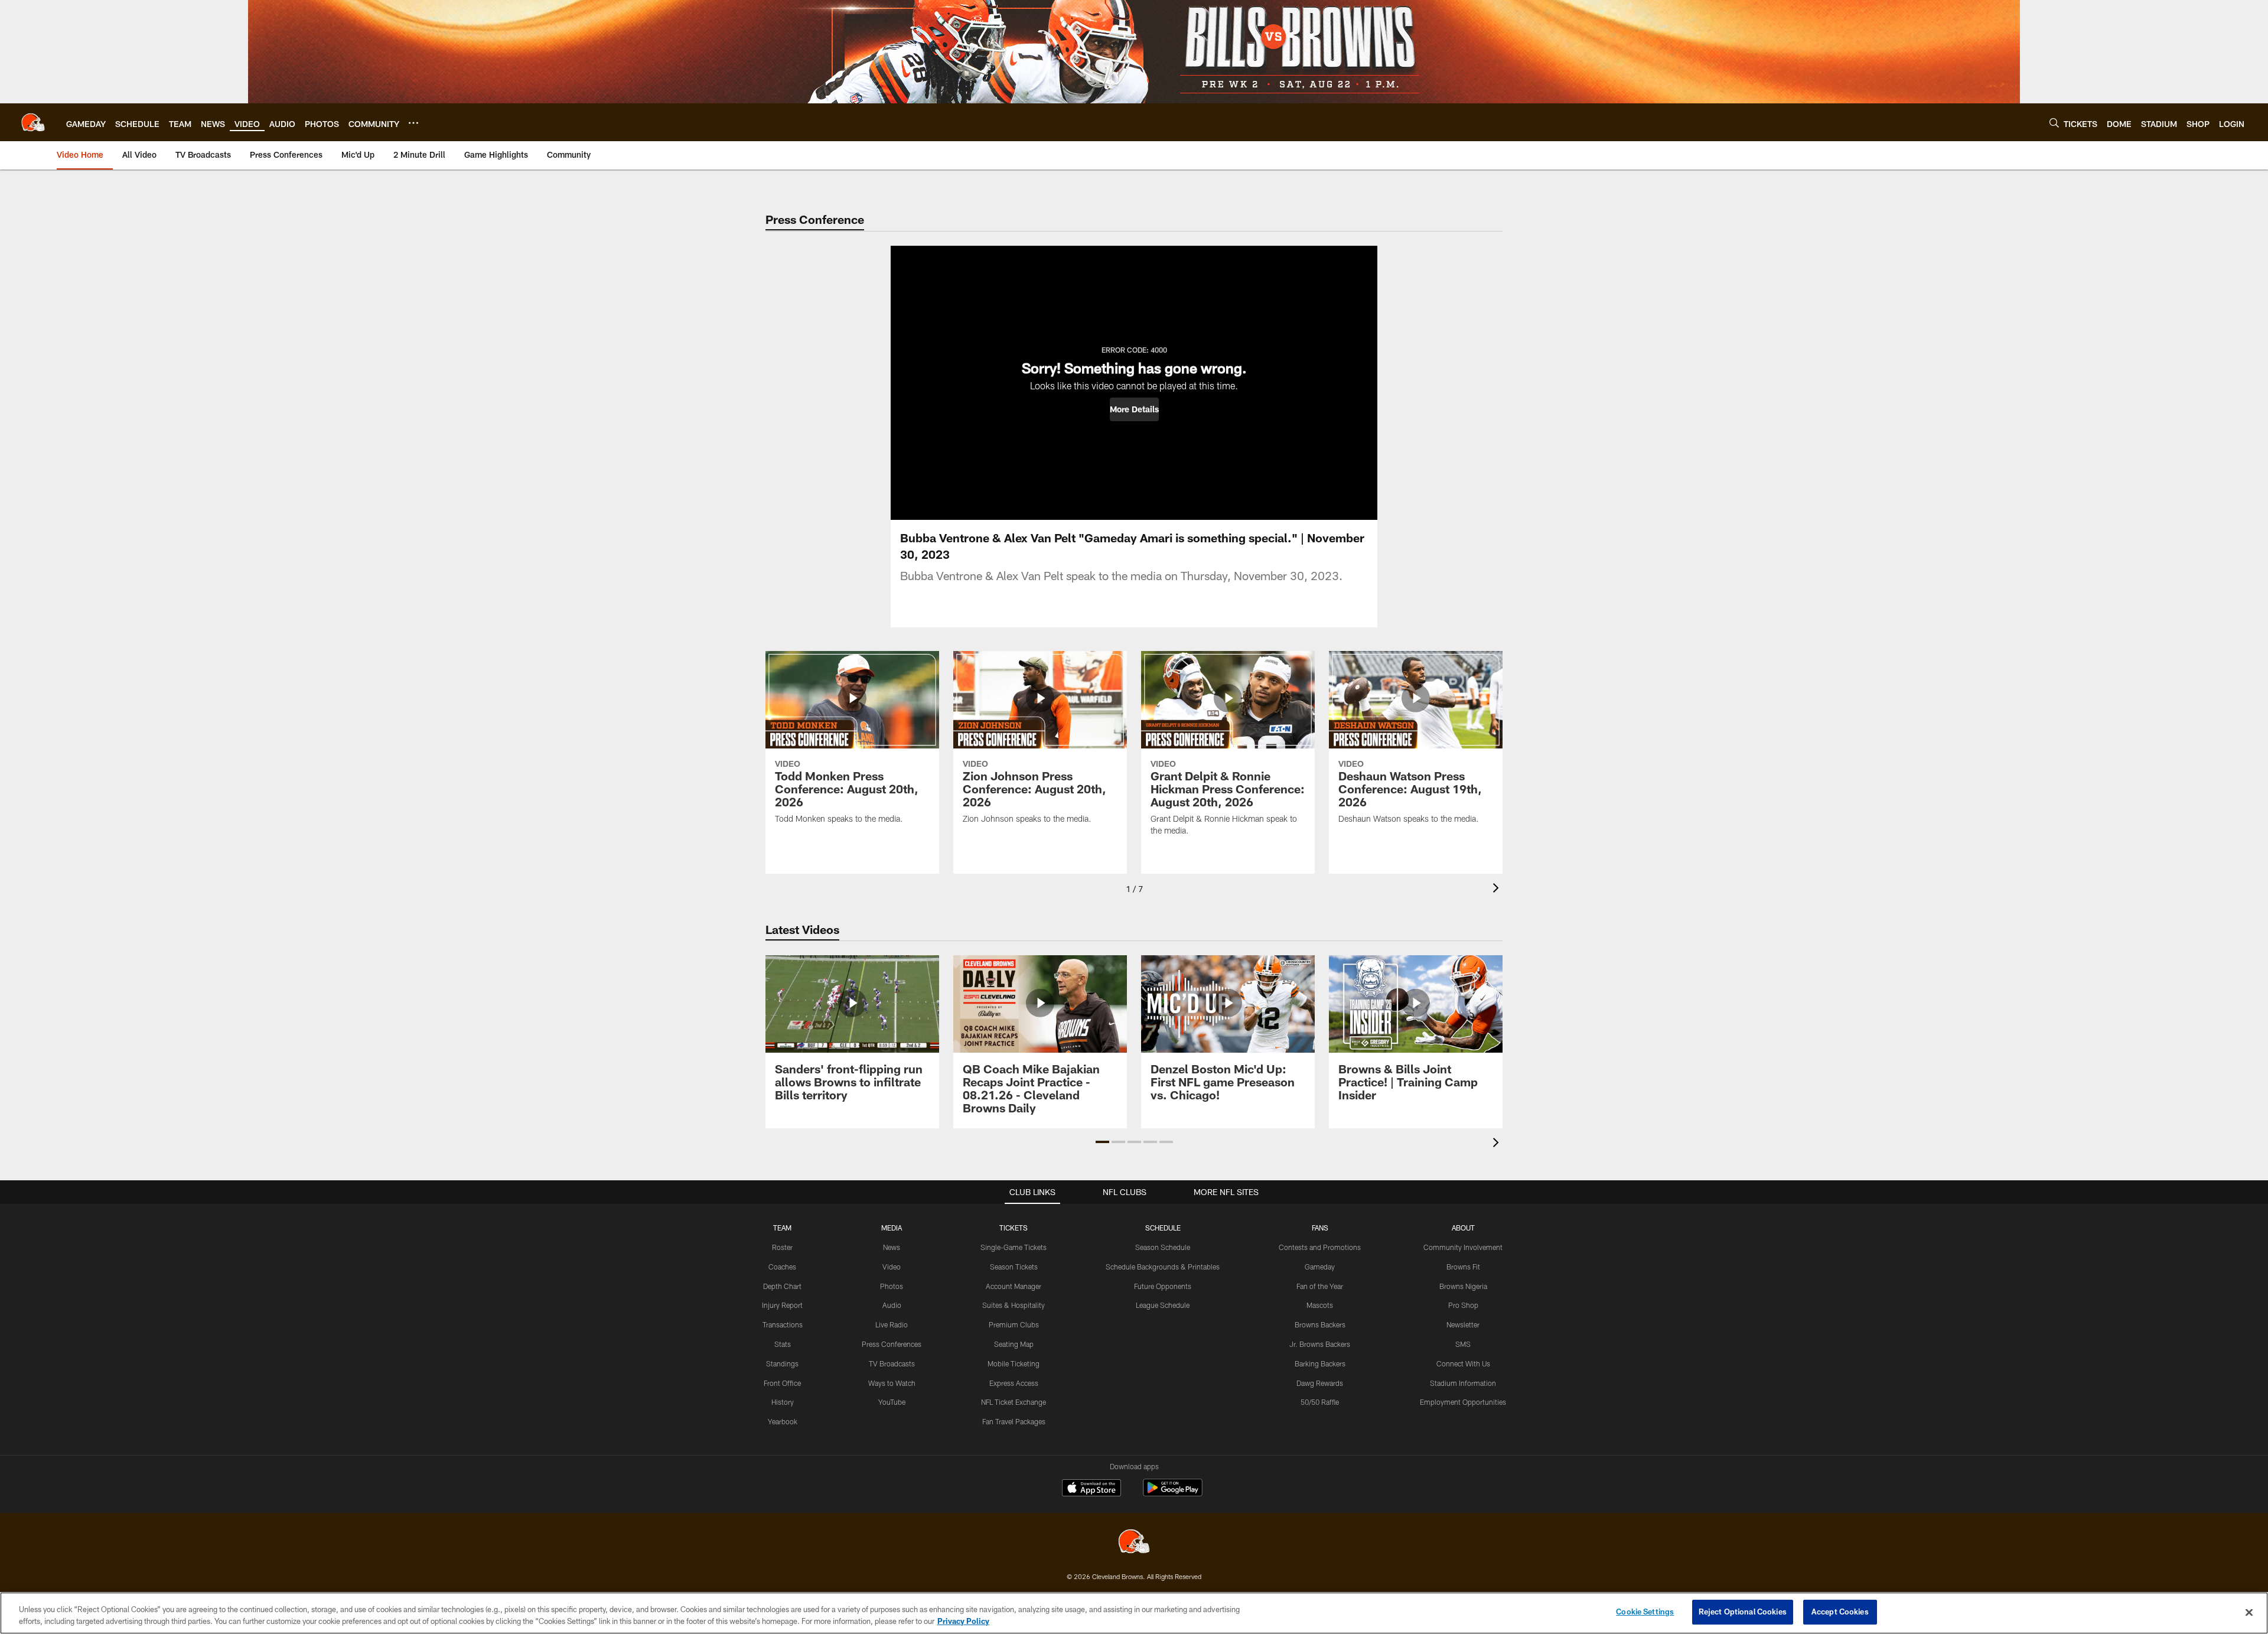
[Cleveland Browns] (1134, 1543)
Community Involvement (1463, 1247)
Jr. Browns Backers (1320, 1344)
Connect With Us (1463, 1363)
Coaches (782, 1267)
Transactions (783, 1324)
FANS (1320, 1228)
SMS (1463, 1344)
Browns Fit (1463, 1267)
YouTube (892, 1402)
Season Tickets (1014, 1267)
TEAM (782, 1228)
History (783, 1402)
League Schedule (1163, 1305)
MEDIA (892, 1228)
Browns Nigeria (1463, 1286)
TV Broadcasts (892, 1363)
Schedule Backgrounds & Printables (1163, 1267)
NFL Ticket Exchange (1014, 1402)
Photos (892, 1286)
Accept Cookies (1840, 1612)
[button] (1134, 409)
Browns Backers (1320, 1324)
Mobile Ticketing (1014, 1363)
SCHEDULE (1163, 1228)
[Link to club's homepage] (33, 122)
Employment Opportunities (1463, 1402)
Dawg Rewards (1320, 1383)
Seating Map (1014, 1344)
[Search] (2054, 123)
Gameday (1320, 1267)
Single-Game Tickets (1014, 1247)
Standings (782, 1363)
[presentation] (1498, 889)
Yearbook (783, 1421)
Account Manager (1014, 1286)
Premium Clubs (1014, 1324)
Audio (892, 1305)
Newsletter (1463, 1324)
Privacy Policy (963, 1621)
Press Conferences (892, 1344)
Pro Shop (1463, 1305)
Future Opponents (1163, 1286)
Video (892, 1267)
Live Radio (892, 1324)
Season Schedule (1163, 1247)
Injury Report (782, 1305)
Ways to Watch (892, 1383)
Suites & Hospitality (1014, 1305)
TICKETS (1014, 1228)
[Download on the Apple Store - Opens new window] (1091, 1489)
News (892, 1247)
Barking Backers (1320, 1363)
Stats (783, 1344)
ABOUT (1463, 1228)
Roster (782, 1247)
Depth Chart (782, 1286)
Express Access (1014, 1383)
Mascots (1320, 1305)
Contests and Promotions (1320, 1247)
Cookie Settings (1645, 1612)
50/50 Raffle (1320, 1402)
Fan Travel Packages (1014, 1421)
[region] (1134, 1613)
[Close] (2249, 1612)
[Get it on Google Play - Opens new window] (1173, 1494)
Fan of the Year (1320, 1286)
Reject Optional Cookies (1743, 1612)
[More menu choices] (413, 123)
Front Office (782, 1383)
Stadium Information (1463, 1383)
